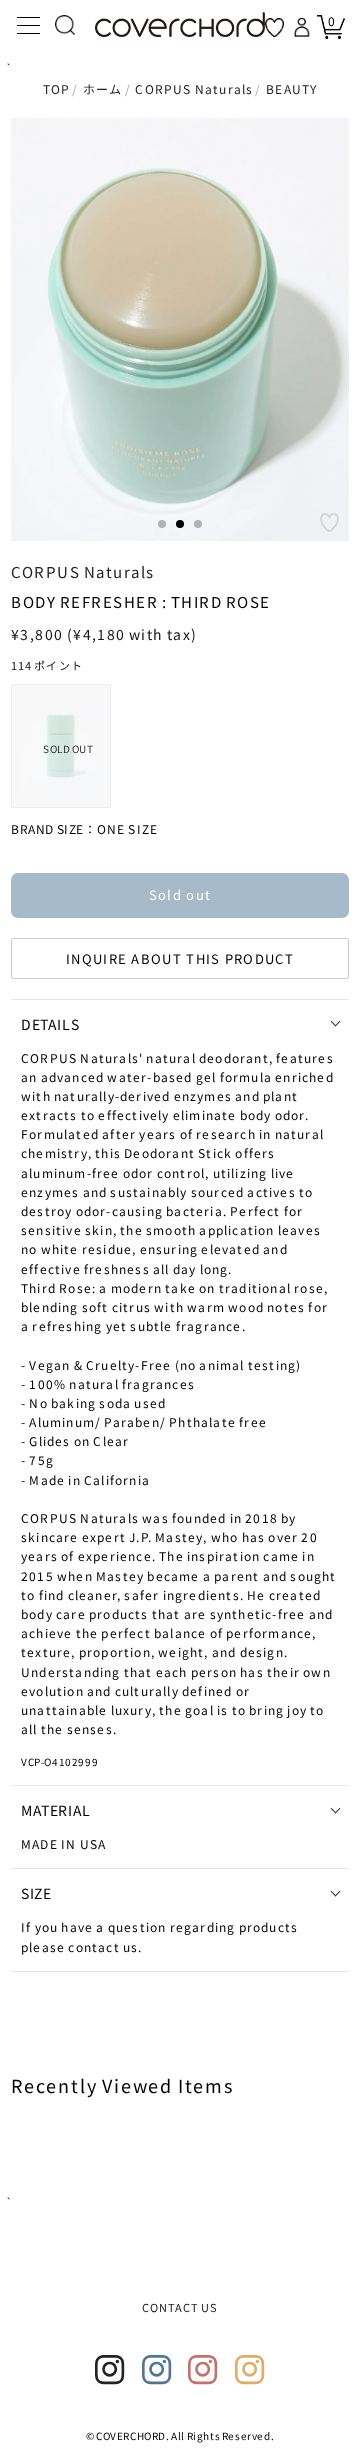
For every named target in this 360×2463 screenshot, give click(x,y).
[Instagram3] (203, 2370)
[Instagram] (110, 2370)
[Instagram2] (157, 2370)
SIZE (36, 1893)
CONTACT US (180, 2307)
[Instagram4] (250, 2370)
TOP (57, 88)
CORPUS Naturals (194, 88)
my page (304, 27)
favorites (274, 27)
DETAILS (50, 1024)
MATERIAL (56, 1810)
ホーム (103, 88)
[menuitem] (61, 746)
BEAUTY (291, 88)
